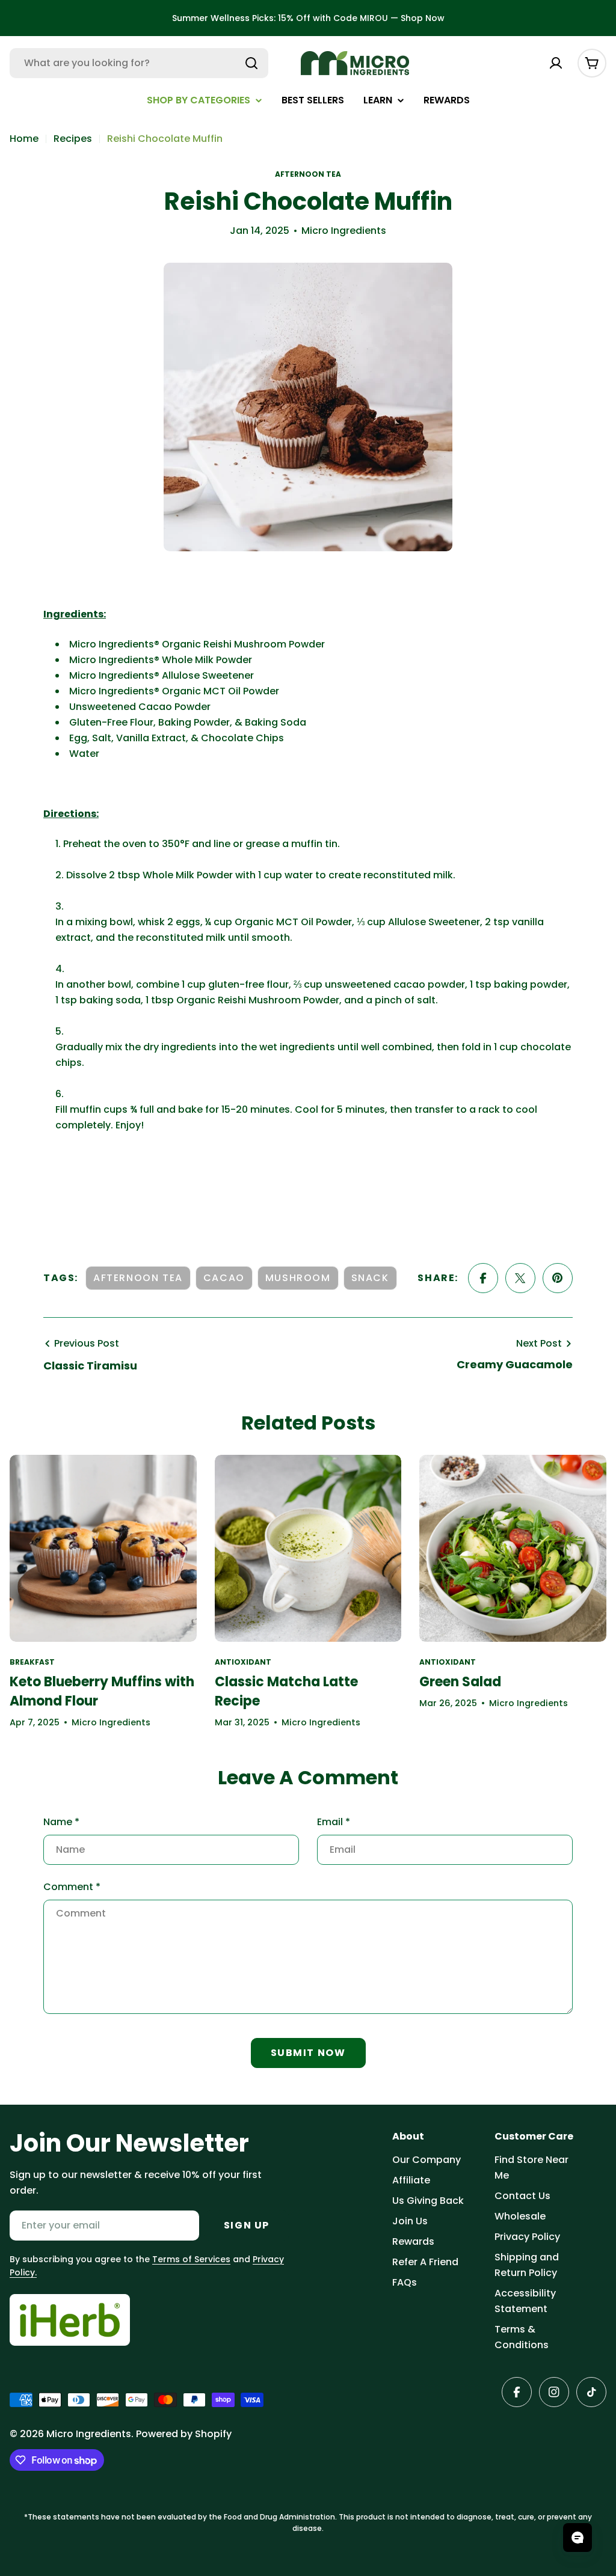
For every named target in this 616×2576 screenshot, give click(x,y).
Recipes (73, 139)
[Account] (556, 63)
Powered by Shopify (184, 2434)
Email (334, 1822)
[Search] (251, 63)
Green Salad (460, 1682)
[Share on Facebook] (483, 1278)
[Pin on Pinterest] (558, 1278)
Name (61, 1822)
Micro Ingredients (89, 2434)
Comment (72, 1887)
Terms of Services (191, 2259)
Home (24, 139)
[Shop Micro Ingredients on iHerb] (70, 2320)
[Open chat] (577, 2538)
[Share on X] (520, 1278)
